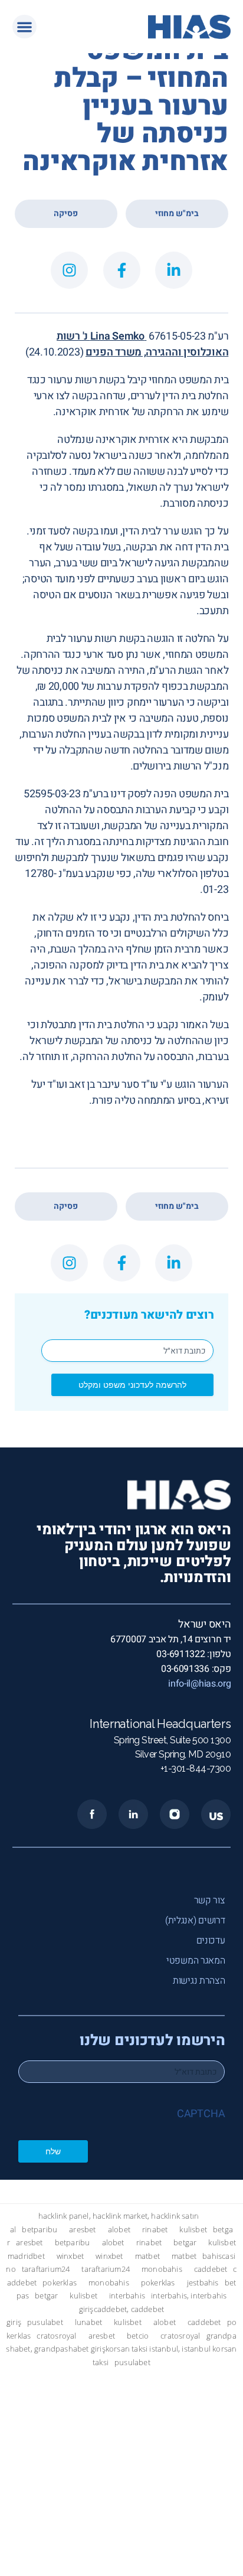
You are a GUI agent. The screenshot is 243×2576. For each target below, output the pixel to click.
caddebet (211, 2269)
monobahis (162, 2269)
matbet (147, 2256)
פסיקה (66, 213)
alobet (119, 2230)
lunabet (88, 2322)
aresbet (82, 2230)
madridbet (26, 2256)
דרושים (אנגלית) (195, 1920)
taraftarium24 (46, 2269)
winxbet (70, 2256)
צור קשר (210, 1900)
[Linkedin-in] (174, 270)
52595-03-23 (52, 794)
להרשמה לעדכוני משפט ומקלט (132, 1385)
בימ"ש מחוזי (177, 213)
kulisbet (193, 2230)
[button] (24, 27)
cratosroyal (56, 2336)
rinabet (155, 2230)
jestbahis (203, 2283)
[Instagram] (69, 270)
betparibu (40, 2230)
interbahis (127, 2296)
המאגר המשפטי (196, 1961)
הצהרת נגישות (199, 1981)
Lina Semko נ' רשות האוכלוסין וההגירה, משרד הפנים (142, 344)
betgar (185, 2243)
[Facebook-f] (122, 270)
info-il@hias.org (199, 1684)
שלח (53, 2151)
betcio (138, 2336)
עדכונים (211, 1941)
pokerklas (60, 2283)
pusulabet (45, 2322)
